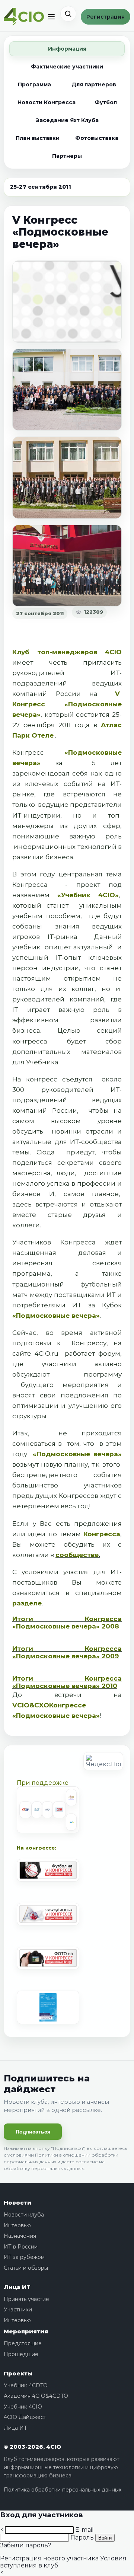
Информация (67, 49)
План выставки (38, 138)
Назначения (20, 2236)
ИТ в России (21, 2247)
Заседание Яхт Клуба (67, 120)
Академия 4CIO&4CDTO (36, 2396)
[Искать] (68, 14)
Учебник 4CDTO (26, 2385)
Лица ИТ (17, 2287)
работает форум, (93, 1353)
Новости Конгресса (47, 102)
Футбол (106, 102)
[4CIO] (24, 17)
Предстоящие (23, 2343)
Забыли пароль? (26, 2545)
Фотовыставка (97, 138)
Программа (34, 84)
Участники (18, 2310)
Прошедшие (21, 2354)
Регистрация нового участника (49, 2558)
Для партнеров (94, 84)
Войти (105, 2538)
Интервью (17, 2225)
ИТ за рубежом (24, 2257)
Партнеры (67, 156)
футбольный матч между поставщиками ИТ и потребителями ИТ (67, 1295)
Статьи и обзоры (26, 2268)
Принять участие (26, 2299)
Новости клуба (24, 2215)
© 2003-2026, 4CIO (32, 2447)
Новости (17, 2203)
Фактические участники (67, 67)
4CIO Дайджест (25, 2417)
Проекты (18, 2373)
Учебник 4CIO (23, 2407)
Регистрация (106, 17)
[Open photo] (67, 302)
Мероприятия (26, 2331)
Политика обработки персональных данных (63, 2490)
